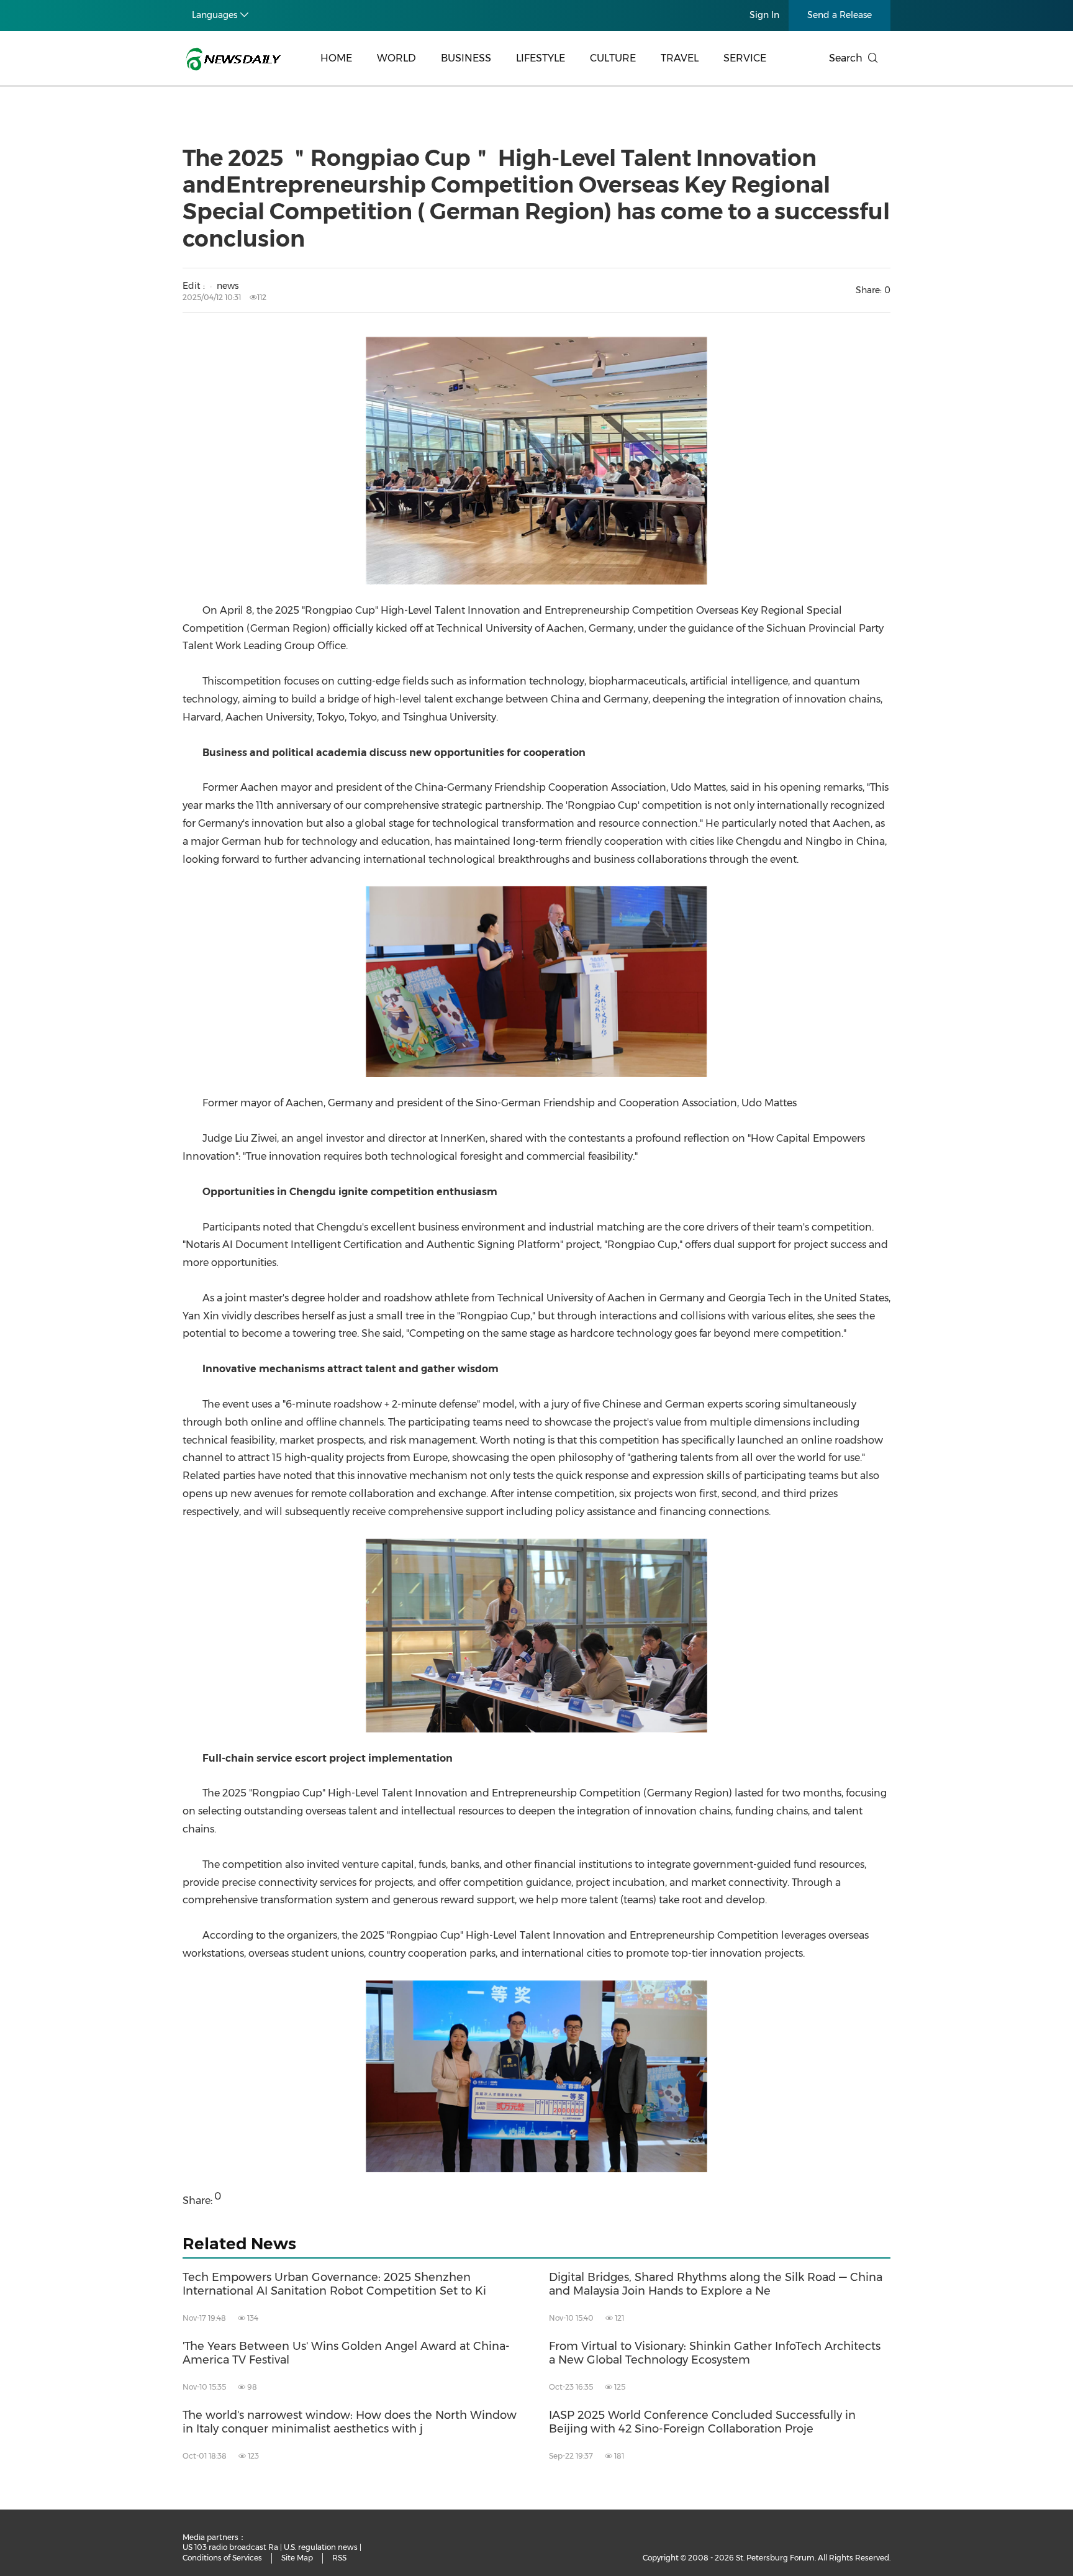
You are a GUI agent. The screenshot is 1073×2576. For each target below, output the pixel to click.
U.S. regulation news (321, 2547)
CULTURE (613, 58)
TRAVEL (680, 58)
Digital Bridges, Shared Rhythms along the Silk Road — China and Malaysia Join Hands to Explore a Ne (716, 2284)
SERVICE (745, 58)
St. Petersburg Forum (775, 2558)
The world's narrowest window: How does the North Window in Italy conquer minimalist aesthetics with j (350, 2422)
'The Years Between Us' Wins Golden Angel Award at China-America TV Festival (346, 2353)
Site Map (297, 2558)
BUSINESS (466, 58)
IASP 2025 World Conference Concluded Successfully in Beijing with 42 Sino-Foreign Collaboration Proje (702, 2422)
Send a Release (840, 15)
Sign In (764, 15)
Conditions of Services (222, 2558)
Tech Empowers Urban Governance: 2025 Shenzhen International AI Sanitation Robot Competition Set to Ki (334, 2284)
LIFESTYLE (541, 58)
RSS (339, 2558)
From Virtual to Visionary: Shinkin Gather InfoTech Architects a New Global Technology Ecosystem (715, 2353)
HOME (336, 58)
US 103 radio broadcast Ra (230, 2547)
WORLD (396, 58)
